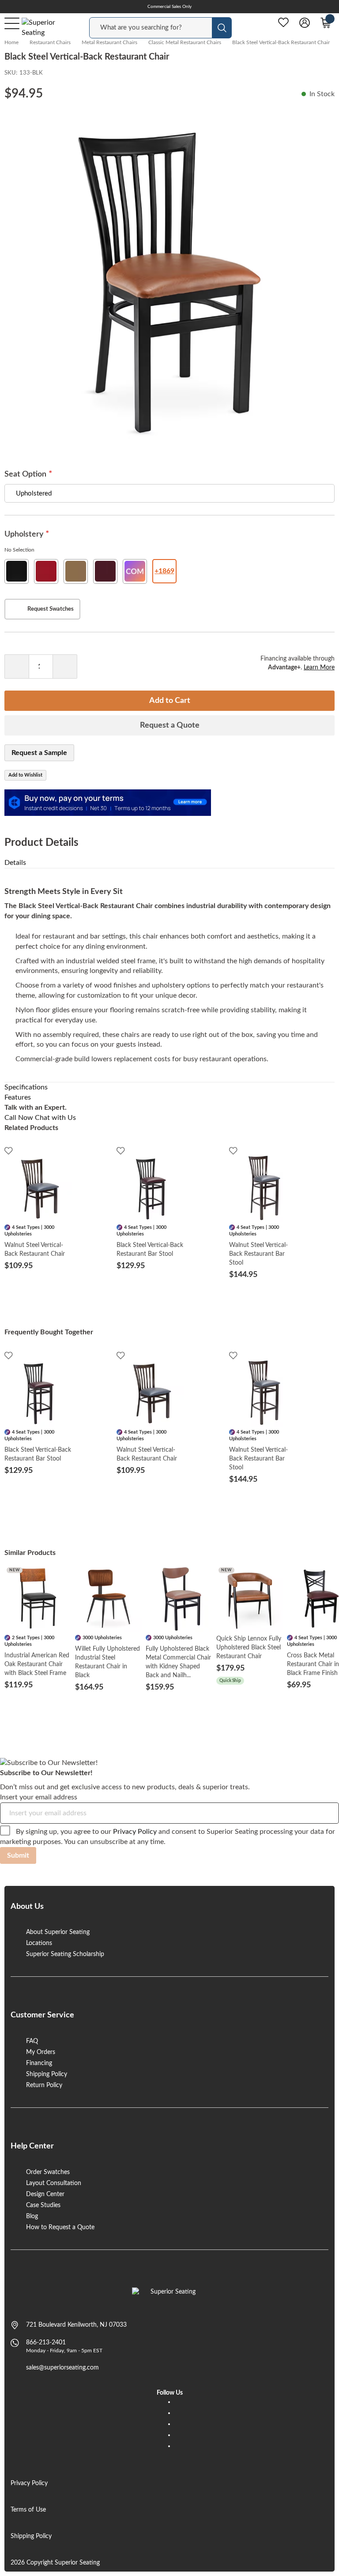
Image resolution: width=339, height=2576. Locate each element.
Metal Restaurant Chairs (109, 42)
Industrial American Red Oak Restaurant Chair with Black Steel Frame (37, 1664)
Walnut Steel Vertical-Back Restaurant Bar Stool (258, 1254)
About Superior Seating (58, 1932)
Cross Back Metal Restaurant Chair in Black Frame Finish (313, 1664)
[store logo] (170, 2296)
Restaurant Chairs (50, 42)
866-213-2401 (46, 2343)
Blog (32, 2216)
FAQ (32, 2041)
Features (18, 1097)
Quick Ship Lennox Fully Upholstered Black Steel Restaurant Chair (249, 1648)
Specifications (26, 1087)
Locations (39, 1943)
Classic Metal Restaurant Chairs (185, 42)
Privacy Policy (135, 1832)
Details (15, 863)
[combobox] (151, 28)
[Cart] (326, 23)
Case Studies (43, 2205)
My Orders (41, 2052)
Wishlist (283, 23)
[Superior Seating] (47, 28)
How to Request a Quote (60, 2227)
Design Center (45, 2194)
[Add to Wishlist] (9, 1151)
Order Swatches (48, 2172)
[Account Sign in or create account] (305, 23)
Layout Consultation (54, 2183)
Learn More (319, 668)
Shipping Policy (47, 2074)
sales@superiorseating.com (62, 2368)
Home (11, 42)
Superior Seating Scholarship (65, 1954)
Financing (39, 2063)
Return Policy (44, 2085)
